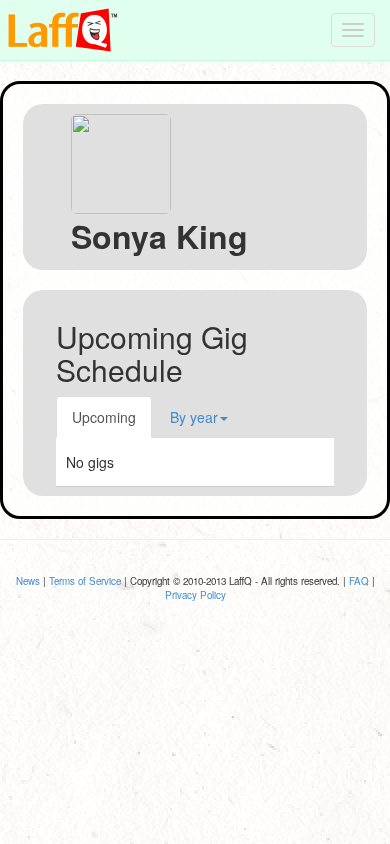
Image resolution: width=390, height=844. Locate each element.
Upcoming (104, 417)
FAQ (359, 581)
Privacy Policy (195, 595)
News (28, 581)
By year (194, 417)
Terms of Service (85, 581)
